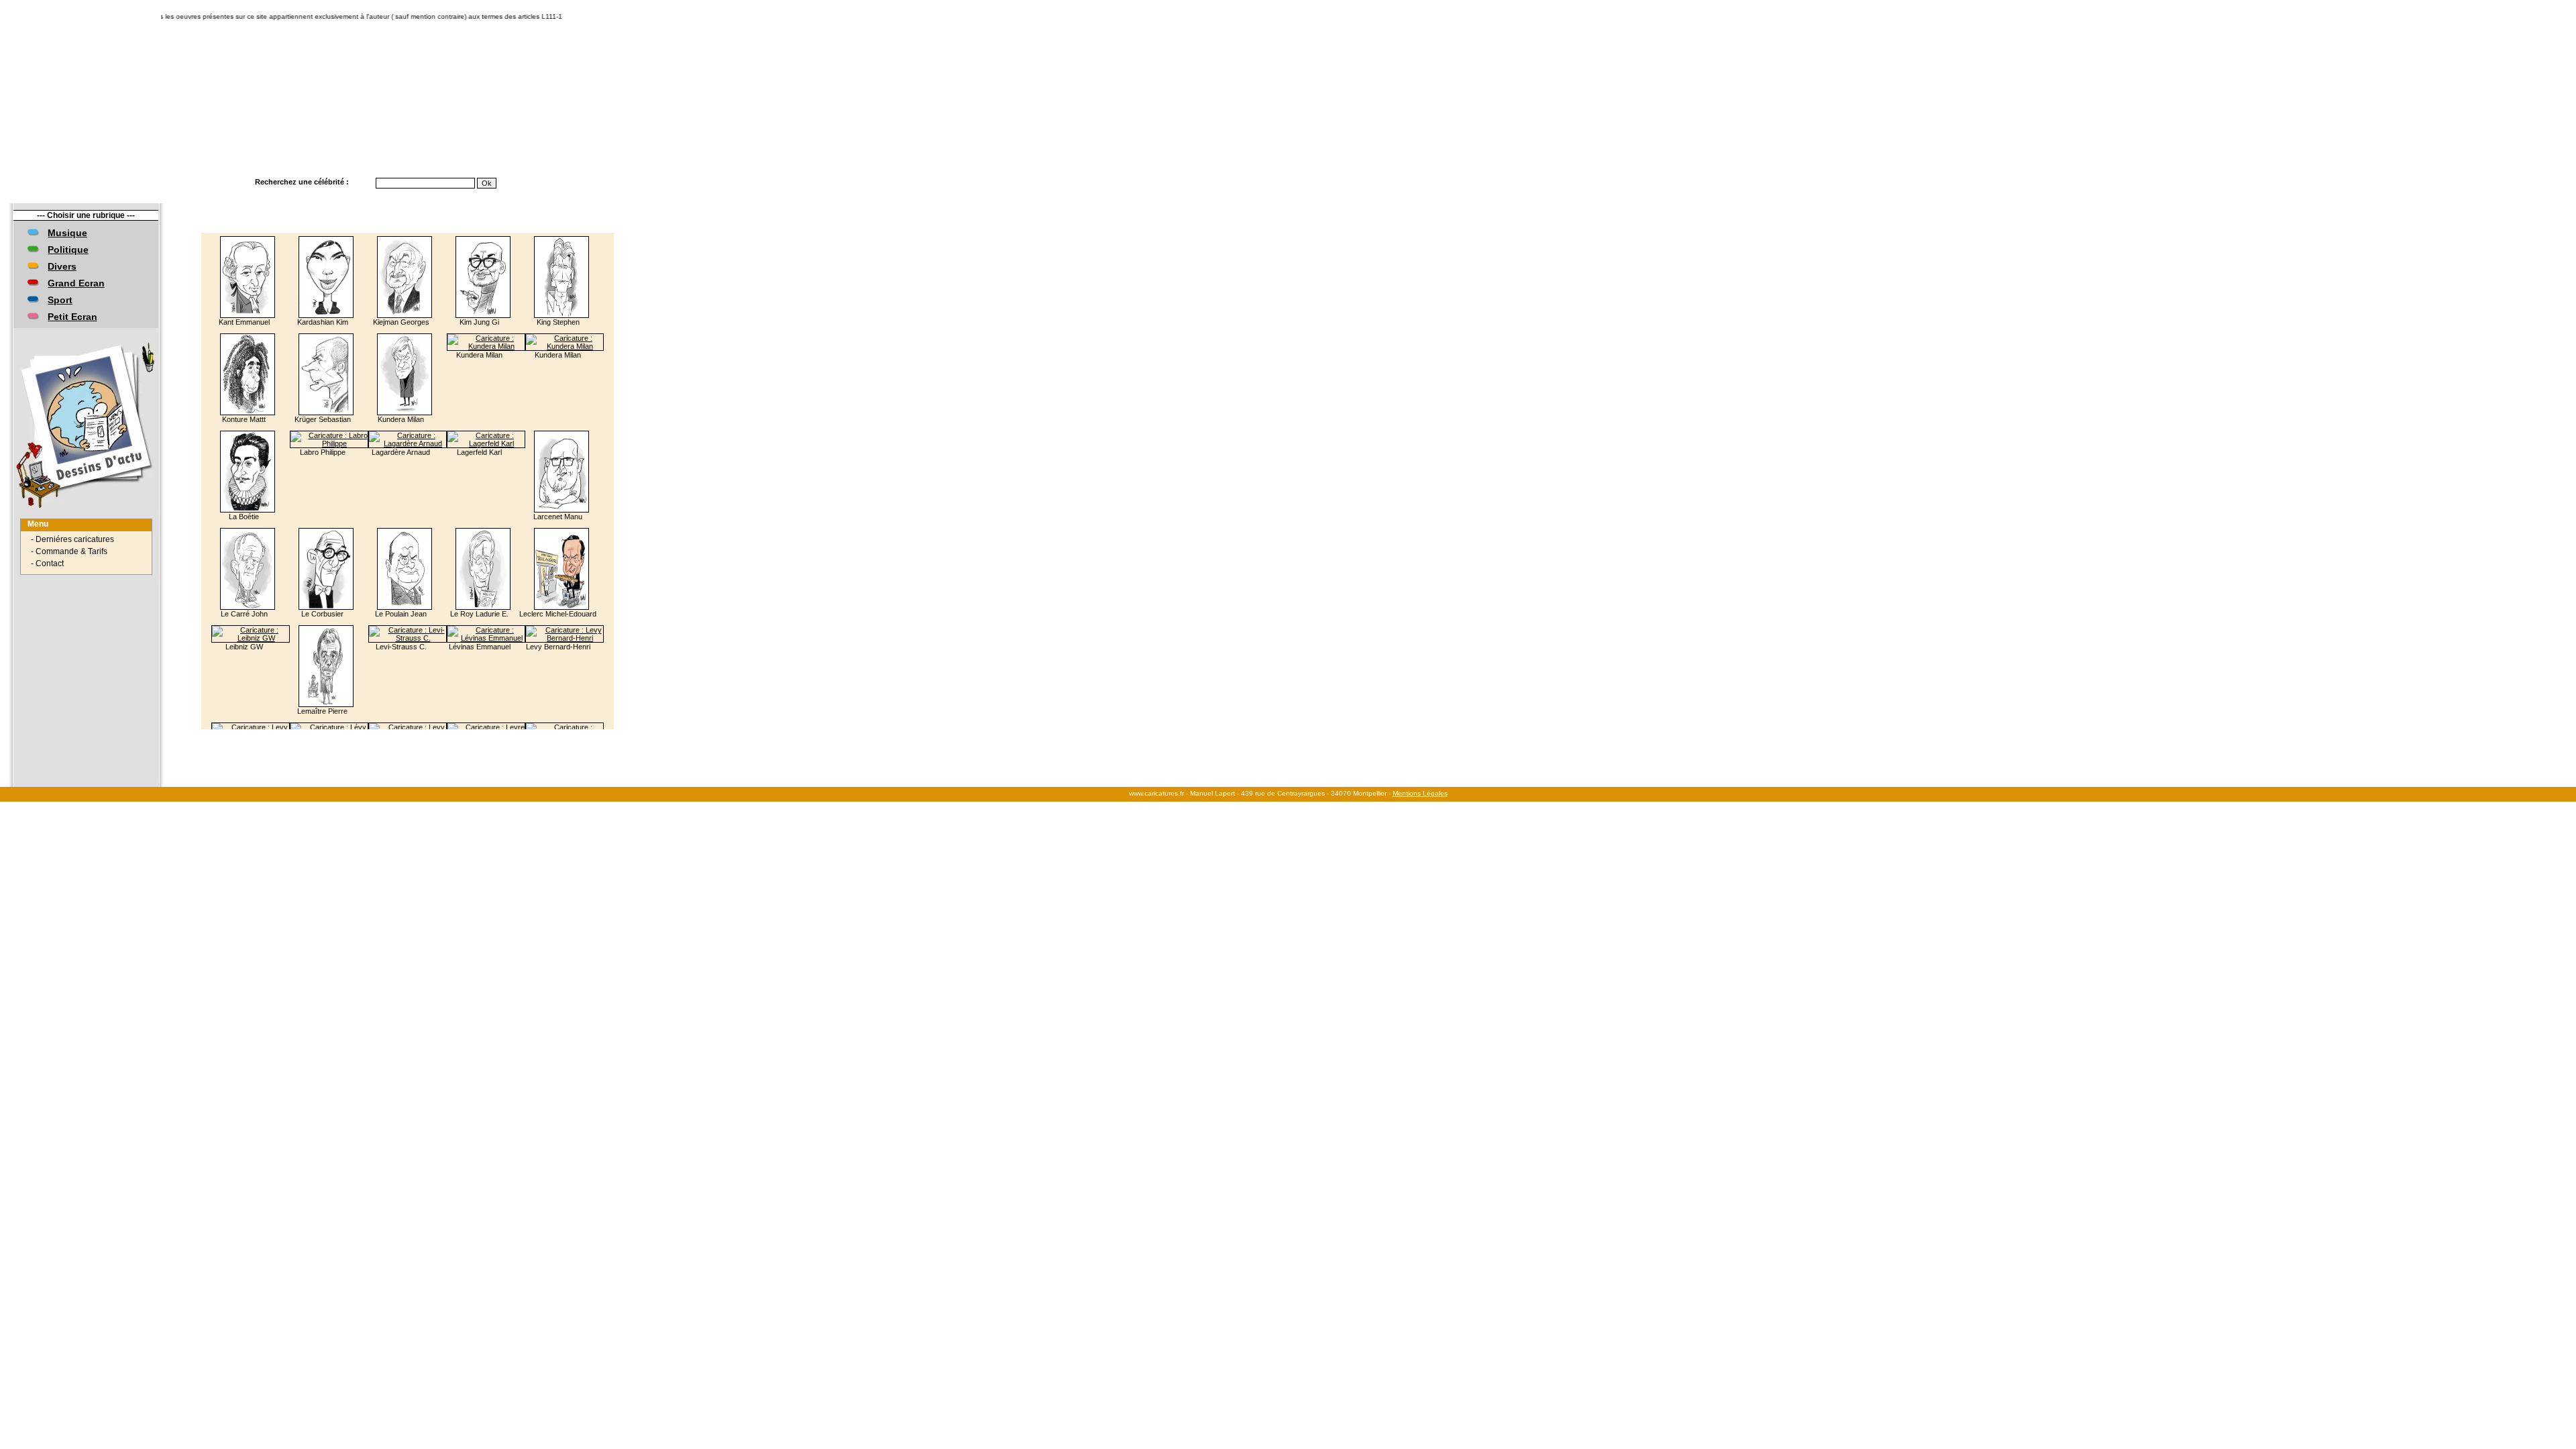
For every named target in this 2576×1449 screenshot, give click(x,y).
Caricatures (94, 182)
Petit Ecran (72, 317)
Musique (67, 233)
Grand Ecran (76, 283)
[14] (425, 735)
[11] (373, 735)
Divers (62, 266)
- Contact (47, 563)
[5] (294, 735)
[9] (341, 735)
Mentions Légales (1420, 793)
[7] (321, 735)
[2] (254, 735)
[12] (390, 735)
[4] (281, 735)
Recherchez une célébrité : (302, 182)
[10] (356, 735)
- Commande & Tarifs (69, 551)
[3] (268, 735)
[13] (408, 735)
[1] (241, 735)
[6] (308, 735)
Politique (68, 250)
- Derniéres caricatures (72, 539)
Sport (60, 300)
